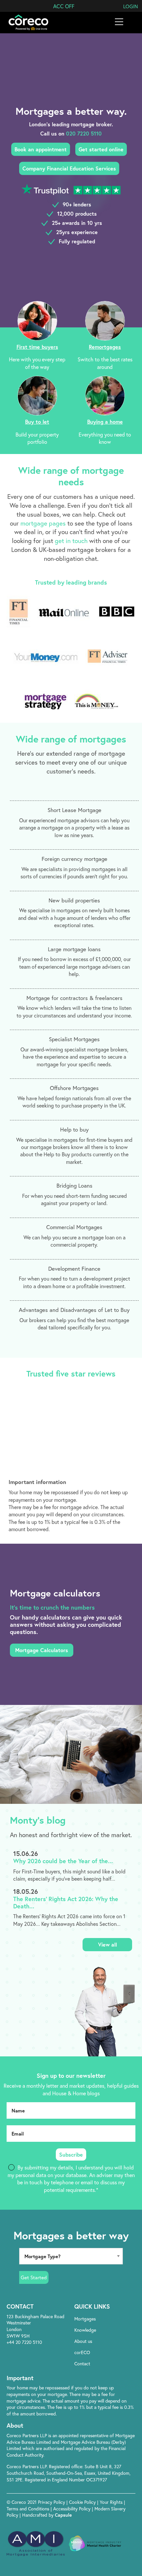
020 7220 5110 (84, 133)
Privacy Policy (52, 2502)
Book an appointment (41, 149)
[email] (71, 2134)
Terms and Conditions (29, 2509)
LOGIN (131, 6)
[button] (64, 6)
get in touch (71, 541)
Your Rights (112, 2502)
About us (83, 2341)
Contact (82, 2364)
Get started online (101, 149)
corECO (82, 2352)
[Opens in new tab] (106, 2378)
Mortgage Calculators (42, 1650)
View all (107, 1944)
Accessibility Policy (72, 2509)
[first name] (71, 2110)
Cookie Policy (83, 2502)
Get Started (34, 2277)
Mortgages (85, 2319)
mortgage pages (43, 523)
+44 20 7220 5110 (24, 2342)
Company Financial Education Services (69, 168)
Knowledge (85, 2330)
